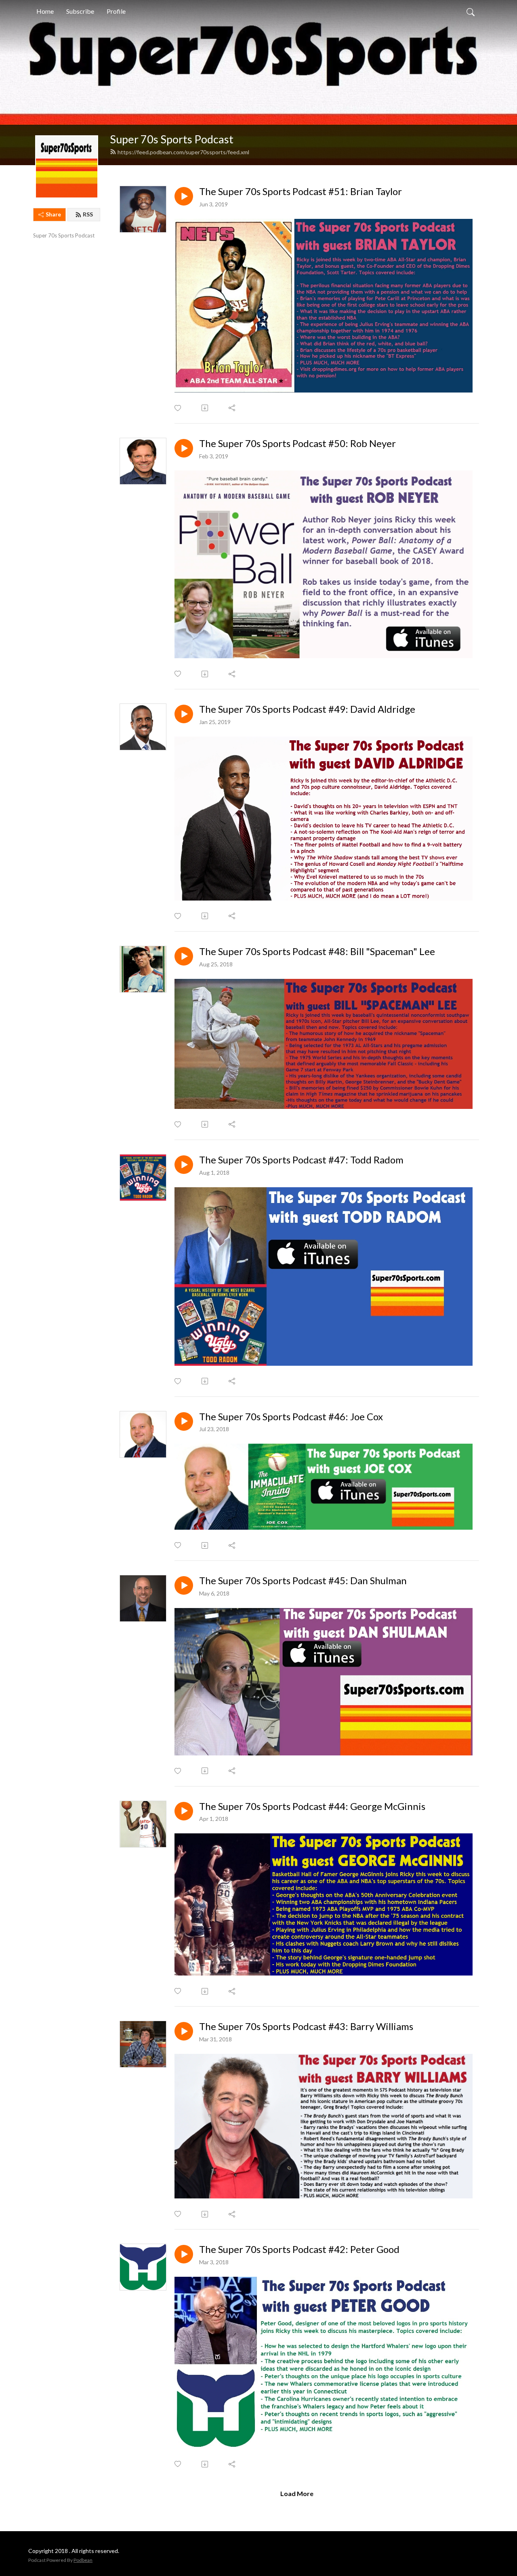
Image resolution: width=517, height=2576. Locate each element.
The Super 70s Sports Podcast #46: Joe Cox (291, 1417)
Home (45, 11)
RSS (88, 214)
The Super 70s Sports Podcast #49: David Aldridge (307, 709)
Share (53, 214)
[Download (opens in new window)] (205, 408)
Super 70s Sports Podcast (172, 139)
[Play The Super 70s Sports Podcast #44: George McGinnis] (184, 1811)
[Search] (471, 11)
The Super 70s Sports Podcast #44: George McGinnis (312, 1806)
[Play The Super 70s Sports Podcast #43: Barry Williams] (184, 2031)
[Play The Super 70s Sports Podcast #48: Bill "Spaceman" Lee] (184, 956)
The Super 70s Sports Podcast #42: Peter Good (299, 2249)
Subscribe (80, 11)
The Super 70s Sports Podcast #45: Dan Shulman (303, 1581)
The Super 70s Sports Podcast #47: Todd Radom (301, 1160)
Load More (297, 2493)
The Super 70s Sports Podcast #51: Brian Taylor (301, 191)
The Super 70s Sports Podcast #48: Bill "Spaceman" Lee (317, 951)
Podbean (83, 2560)
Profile (116, 11)
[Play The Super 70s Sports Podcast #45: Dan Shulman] (184, 1585)
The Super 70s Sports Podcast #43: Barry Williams (306, 2026)
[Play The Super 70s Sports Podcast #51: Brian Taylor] (184, 196)
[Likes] (178, 408)
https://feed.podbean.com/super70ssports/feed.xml (183, 152)
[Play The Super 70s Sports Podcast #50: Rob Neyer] (184, 448)
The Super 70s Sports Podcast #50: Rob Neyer (297, 443)
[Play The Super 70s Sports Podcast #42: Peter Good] (184, 2254)
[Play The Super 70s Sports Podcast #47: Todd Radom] (184, 1165)
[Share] (232, 408)
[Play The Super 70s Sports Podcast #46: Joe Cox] (184, 1421)
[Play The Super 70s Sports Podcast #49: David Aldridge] (184, 714)
